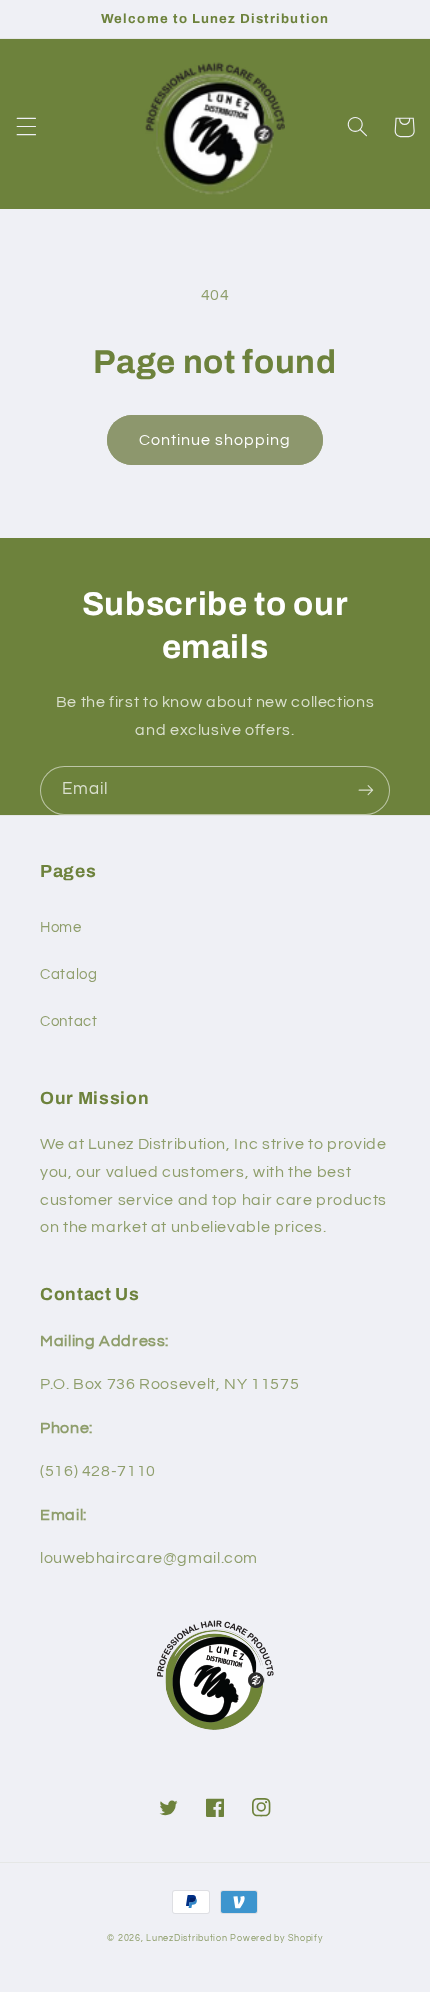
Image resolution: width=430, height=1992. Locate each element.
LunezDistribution (187, 1938)
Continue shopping (215, 440)
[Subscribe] (366, 790)
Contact (68, 1021)
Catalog (68, 974)
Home (61, 927)
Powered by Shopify (276, 1938)
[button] (26, 127)
